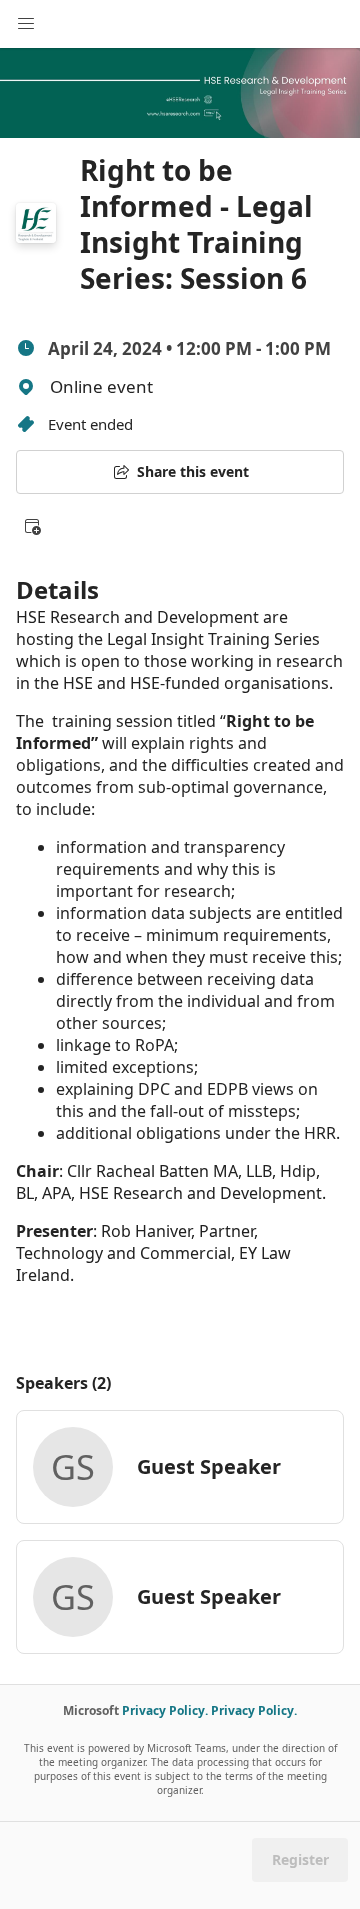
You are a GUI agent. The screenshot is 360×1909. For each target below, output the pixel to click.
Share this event (193, 471)
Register (300, 1859)
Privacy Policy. (165, 1710)
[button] (32, 526)
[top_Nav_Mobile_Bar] (26, 24)
